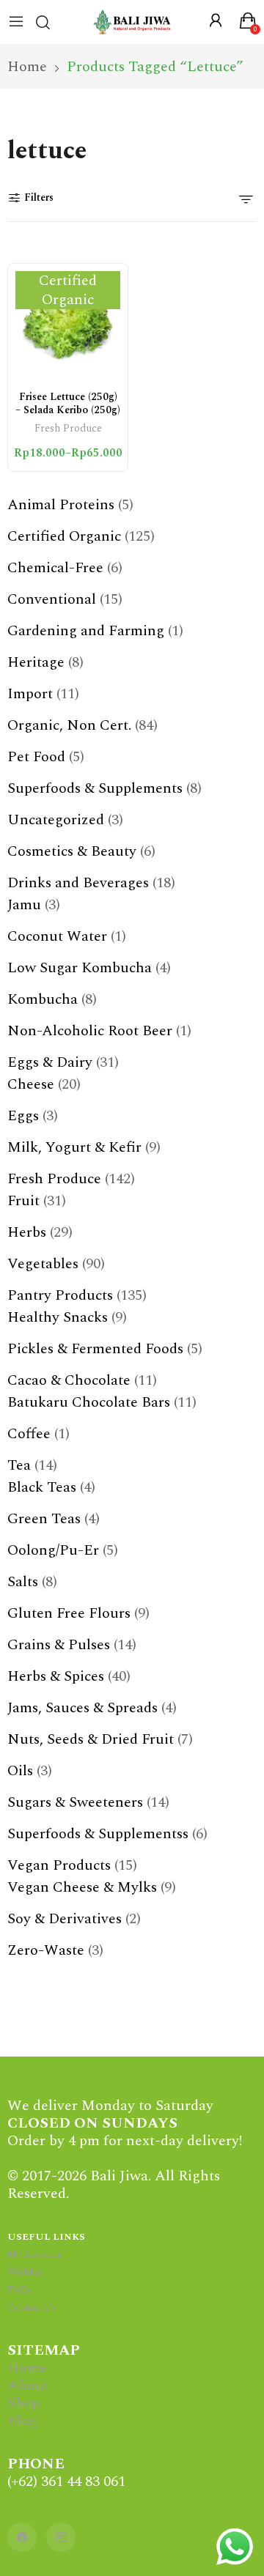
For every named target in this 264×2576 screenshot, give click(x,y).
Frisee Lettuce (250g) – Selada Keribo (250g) (68, 403)
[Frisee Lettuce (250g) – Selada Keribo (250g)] (68, 323)
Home (27, 2368)
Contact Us (32, 2307)
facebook (22, 2537)
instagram (61, 2537)
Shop (24, 2403)
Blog (22, 2421)
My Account (34, 2254)
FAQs (19, 2290)
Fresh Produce (68, 430)
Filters (39, 197)
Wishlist (25, 2272)
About (28, 2386)
